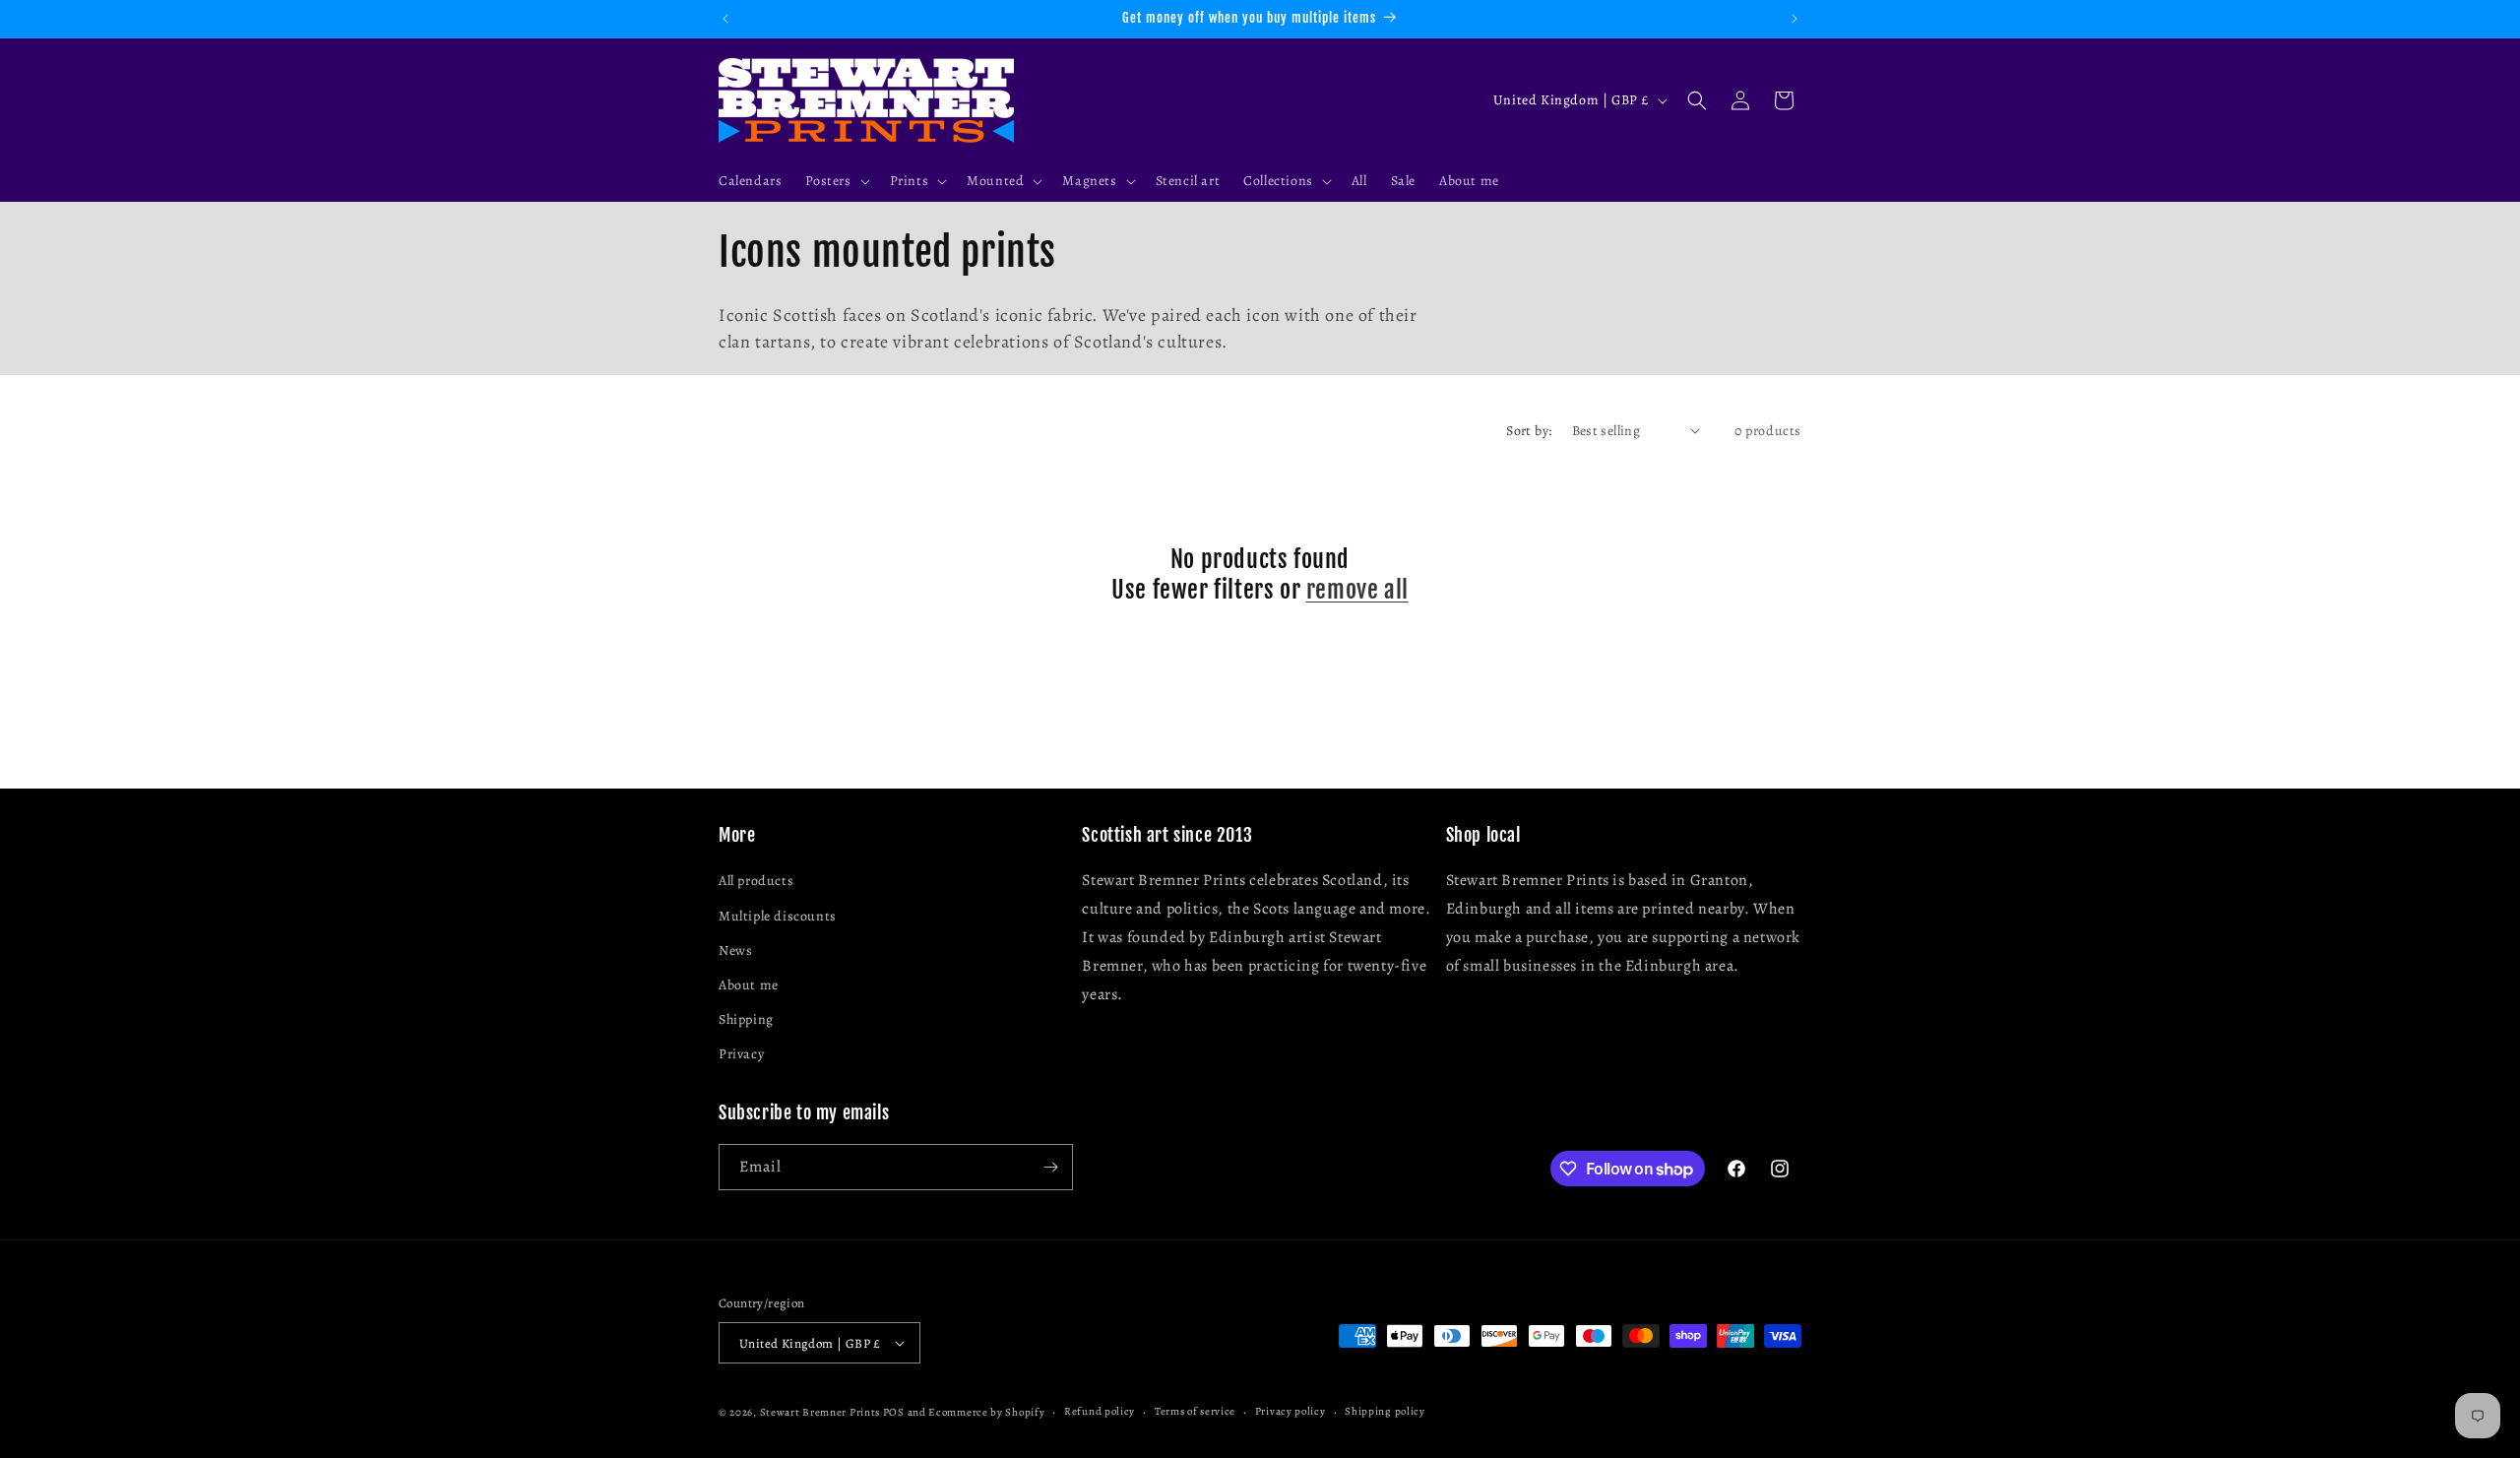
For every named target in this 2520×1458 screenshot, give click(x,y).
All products (756, 881)
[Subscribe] (1050, 1167)
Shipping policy (1385, 1411)
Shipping (746, 1019)
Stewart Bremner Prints (820, 1412)
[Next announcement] (1795, 19)
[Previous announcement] (725, 19)
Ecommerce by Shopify (986, 1412)
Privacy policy (1291, 1411)
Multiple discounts (778, 916)
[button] (835, 181)
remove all (1357, 590)
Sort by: (1529, 431)
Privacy (741, 1054)
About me (749, 985)
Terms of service (1195, 1411)
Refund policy (1100, 1411)
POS (894, 1412)
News (735, 951)
